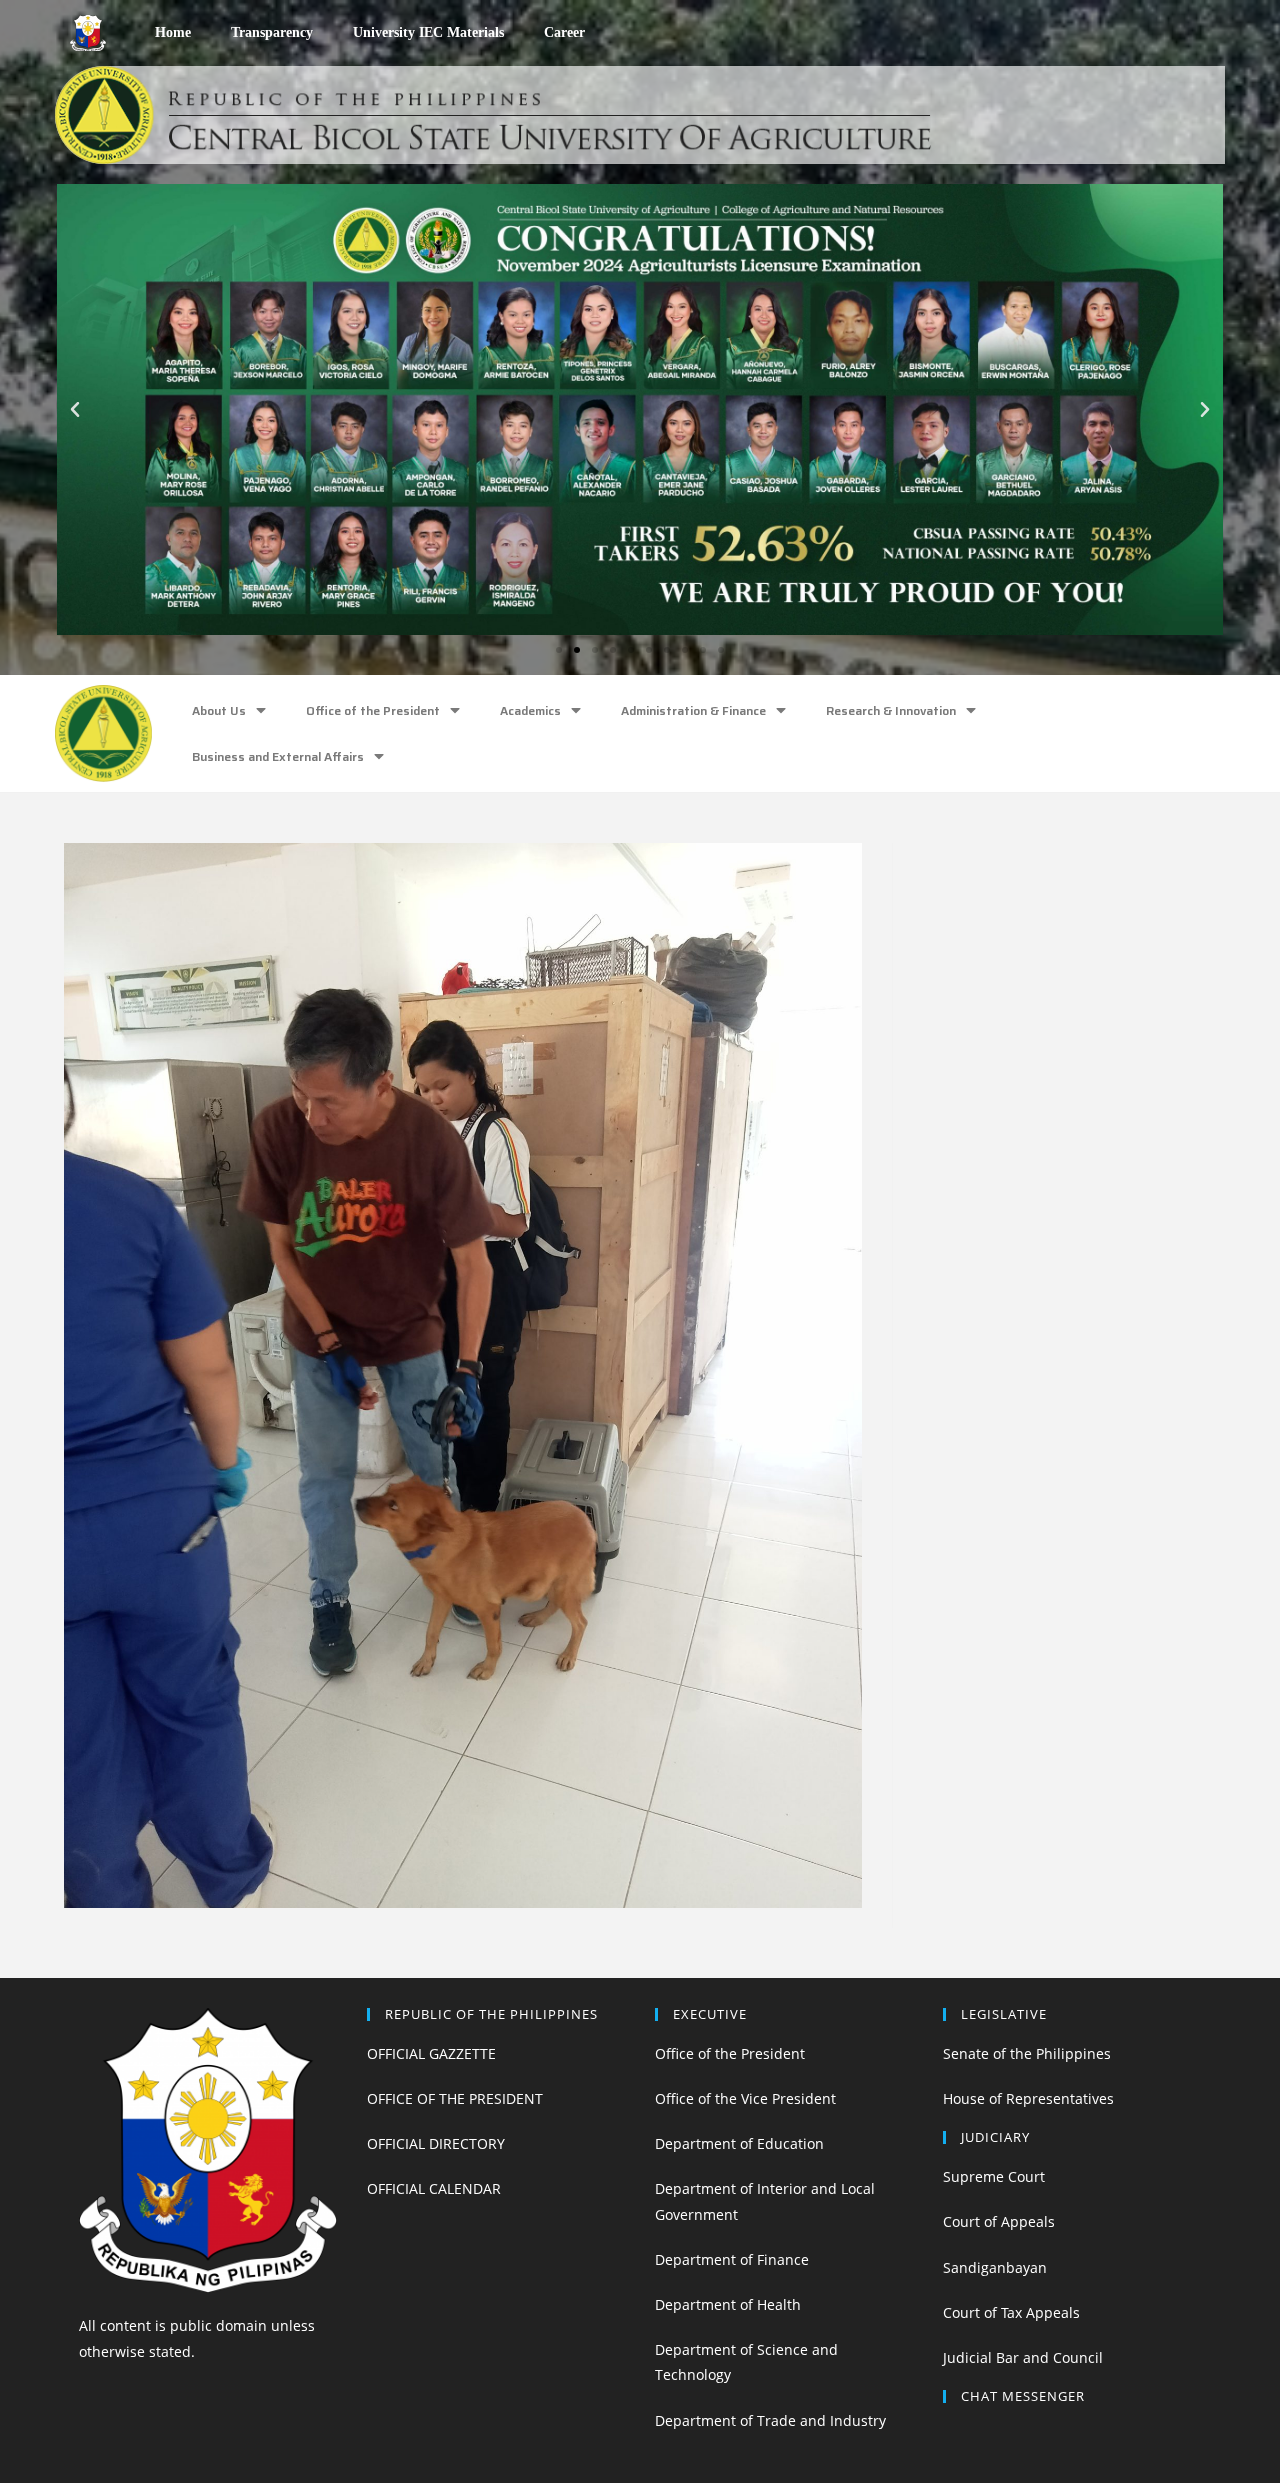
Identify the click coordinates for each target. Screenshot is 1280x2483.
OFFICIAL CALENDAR (434, 2188)
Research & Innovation (891, 710)
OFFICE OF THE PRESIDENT (455, 2098)
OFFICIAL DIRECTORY (436, 2143)
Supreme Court (994, 2176)
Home (173, 32)
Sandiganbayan (995, 2267)
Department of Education (739, 2143)
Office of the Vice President (745, 2098)
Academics (530, 710)
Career (564, 32)
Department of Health (728, 2304)
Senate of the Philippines (1027, 2053)
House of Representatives (1028, 2098)
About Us (219, 710)
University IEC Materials (428, 32)
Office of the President (373, 710)
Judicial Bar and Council (1023, 2357)
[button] (559, 650)
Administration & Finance (693, 710)
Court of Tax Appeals (1011, 2312)
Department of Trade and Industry (770, 2420)
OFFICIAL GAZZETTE (431, 2053)
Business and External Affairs (278, 756)
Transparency (272, 32)
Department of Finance (732, 2259)
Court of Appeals (999, 2221)
